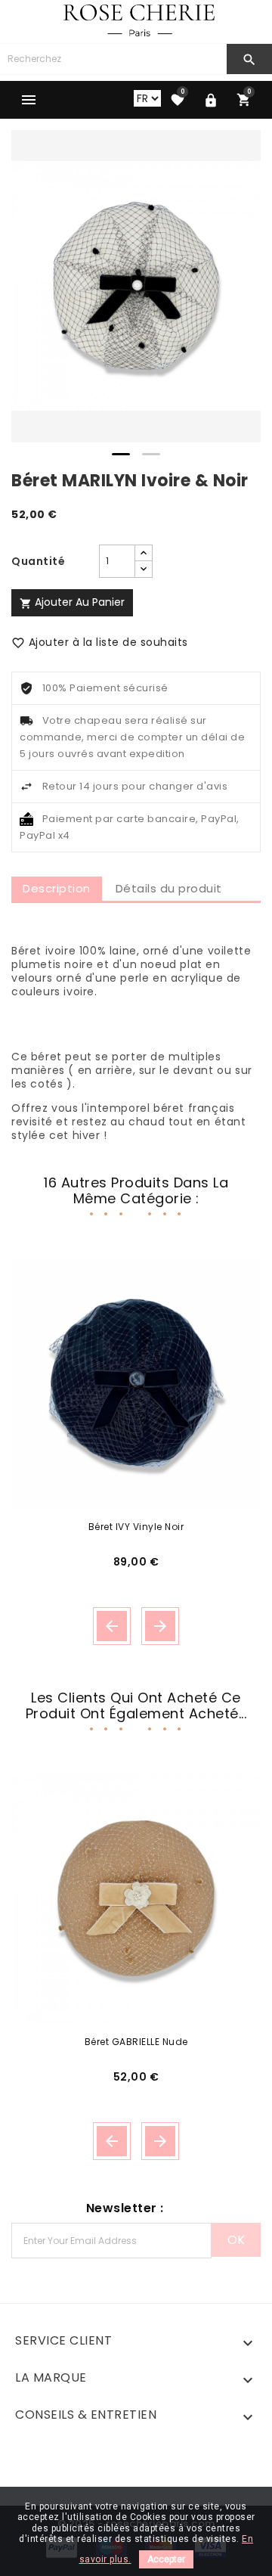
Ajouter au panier (72, 602)
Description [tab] (57, 888)
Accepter (166, 2559)
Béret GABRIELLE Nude (136, 2042)
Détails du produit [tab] (169, 888)
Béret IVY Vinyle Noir (136, 1527)
